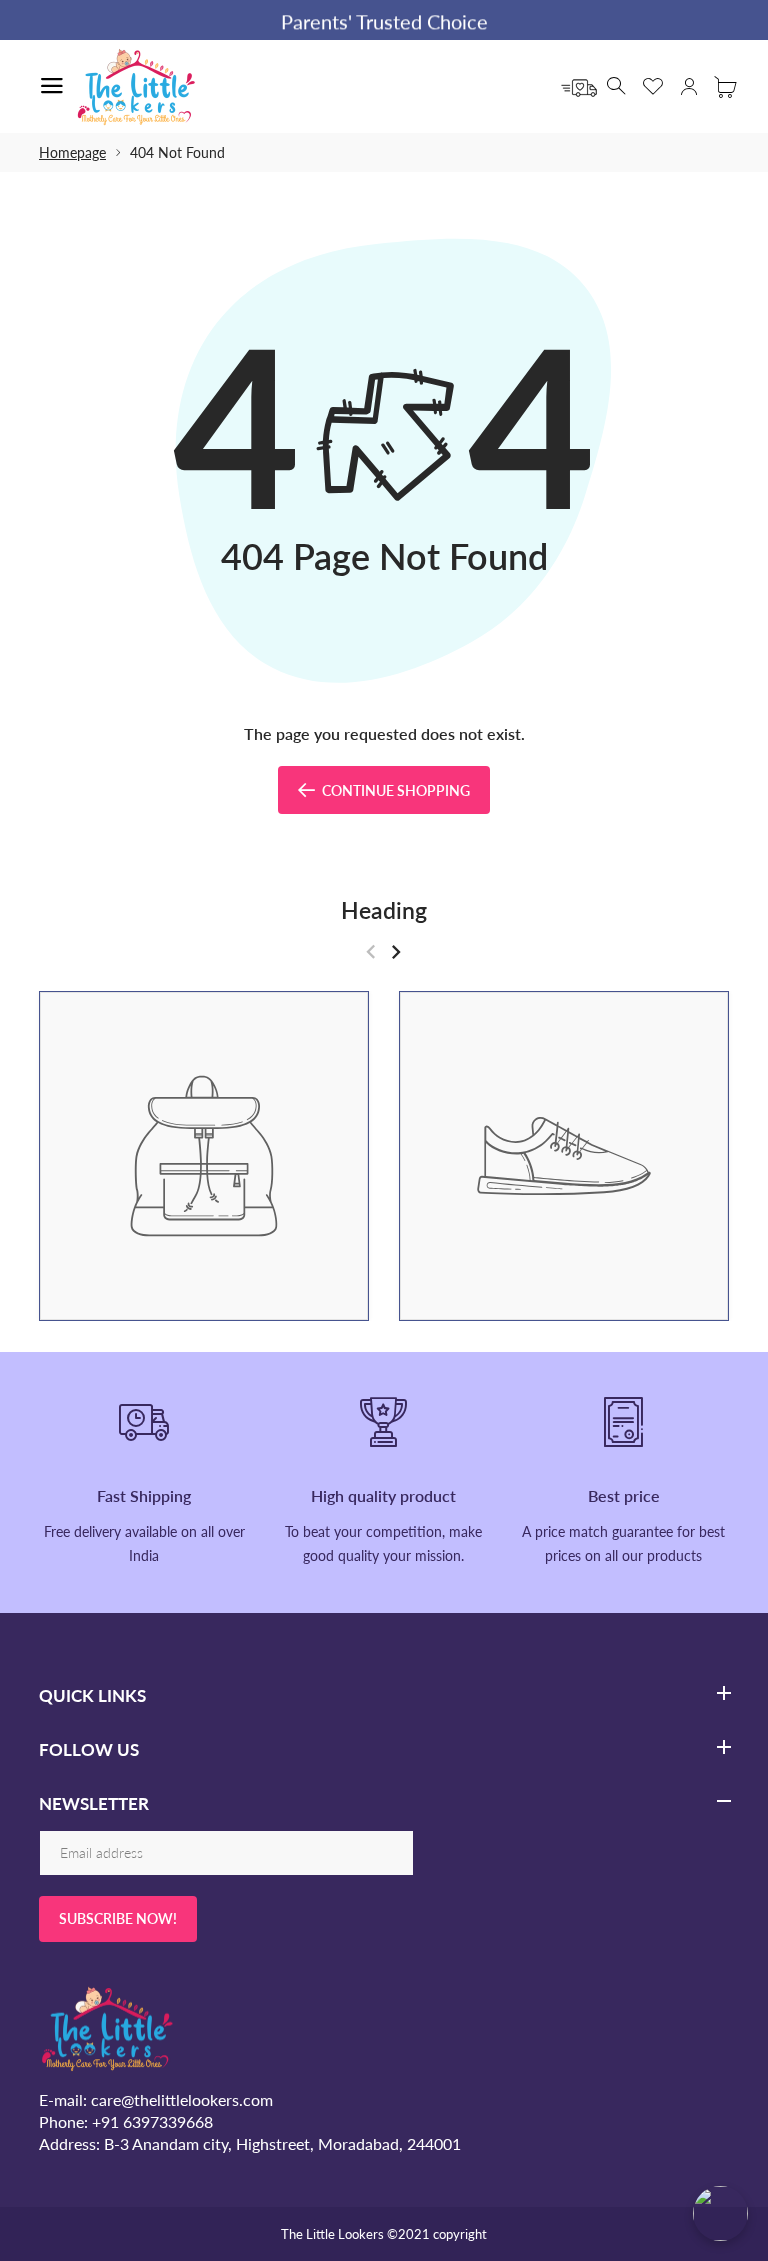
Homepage (72, 152)
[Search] (617, 86)
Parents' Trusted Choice (384, 21)
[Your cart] (725, 86)
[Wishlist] (653, 86)
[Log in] (689, 86)
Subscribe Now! (118, 1918)
